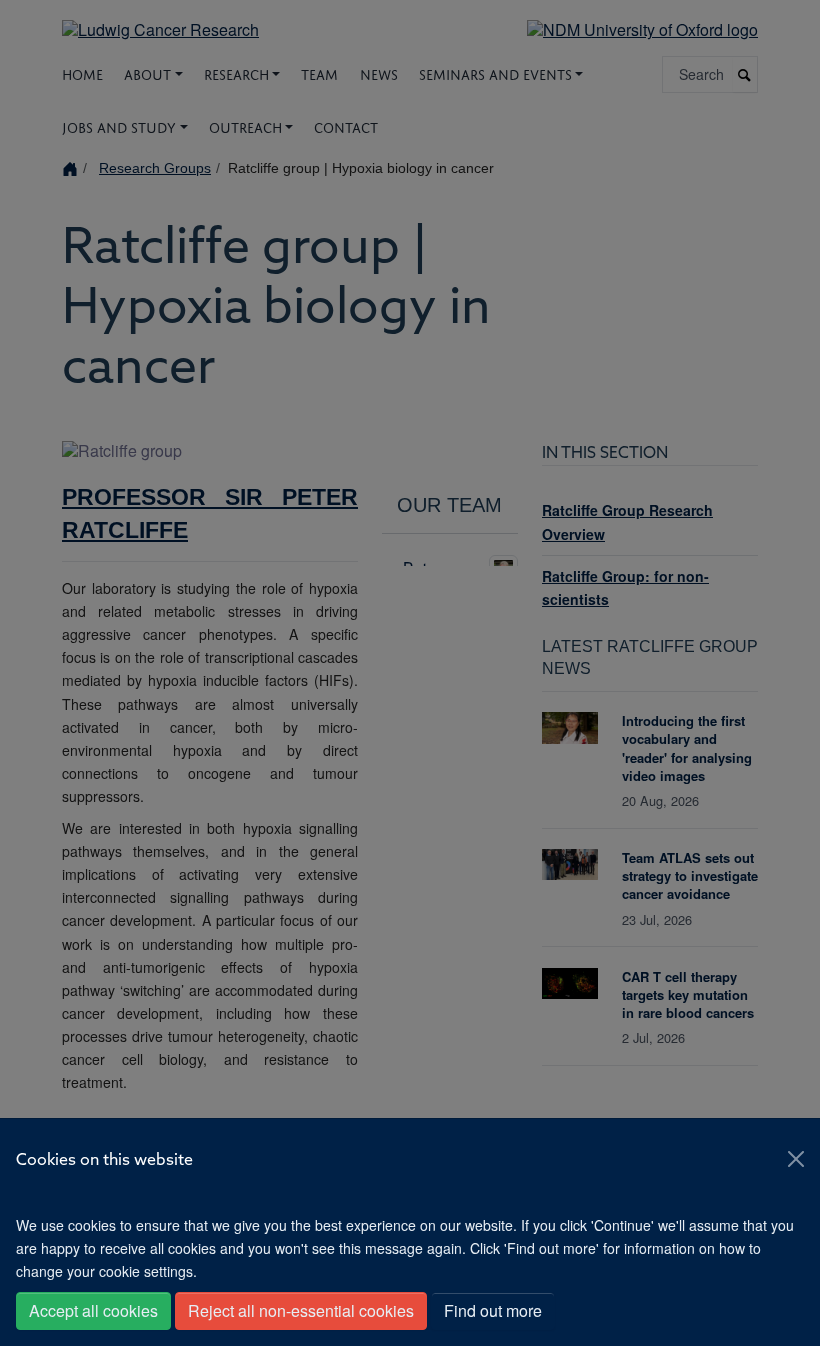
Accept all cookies (93, 1310)
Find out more (493, 1310)
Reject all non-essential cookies (301, 1310)
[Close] (796, 1159)
